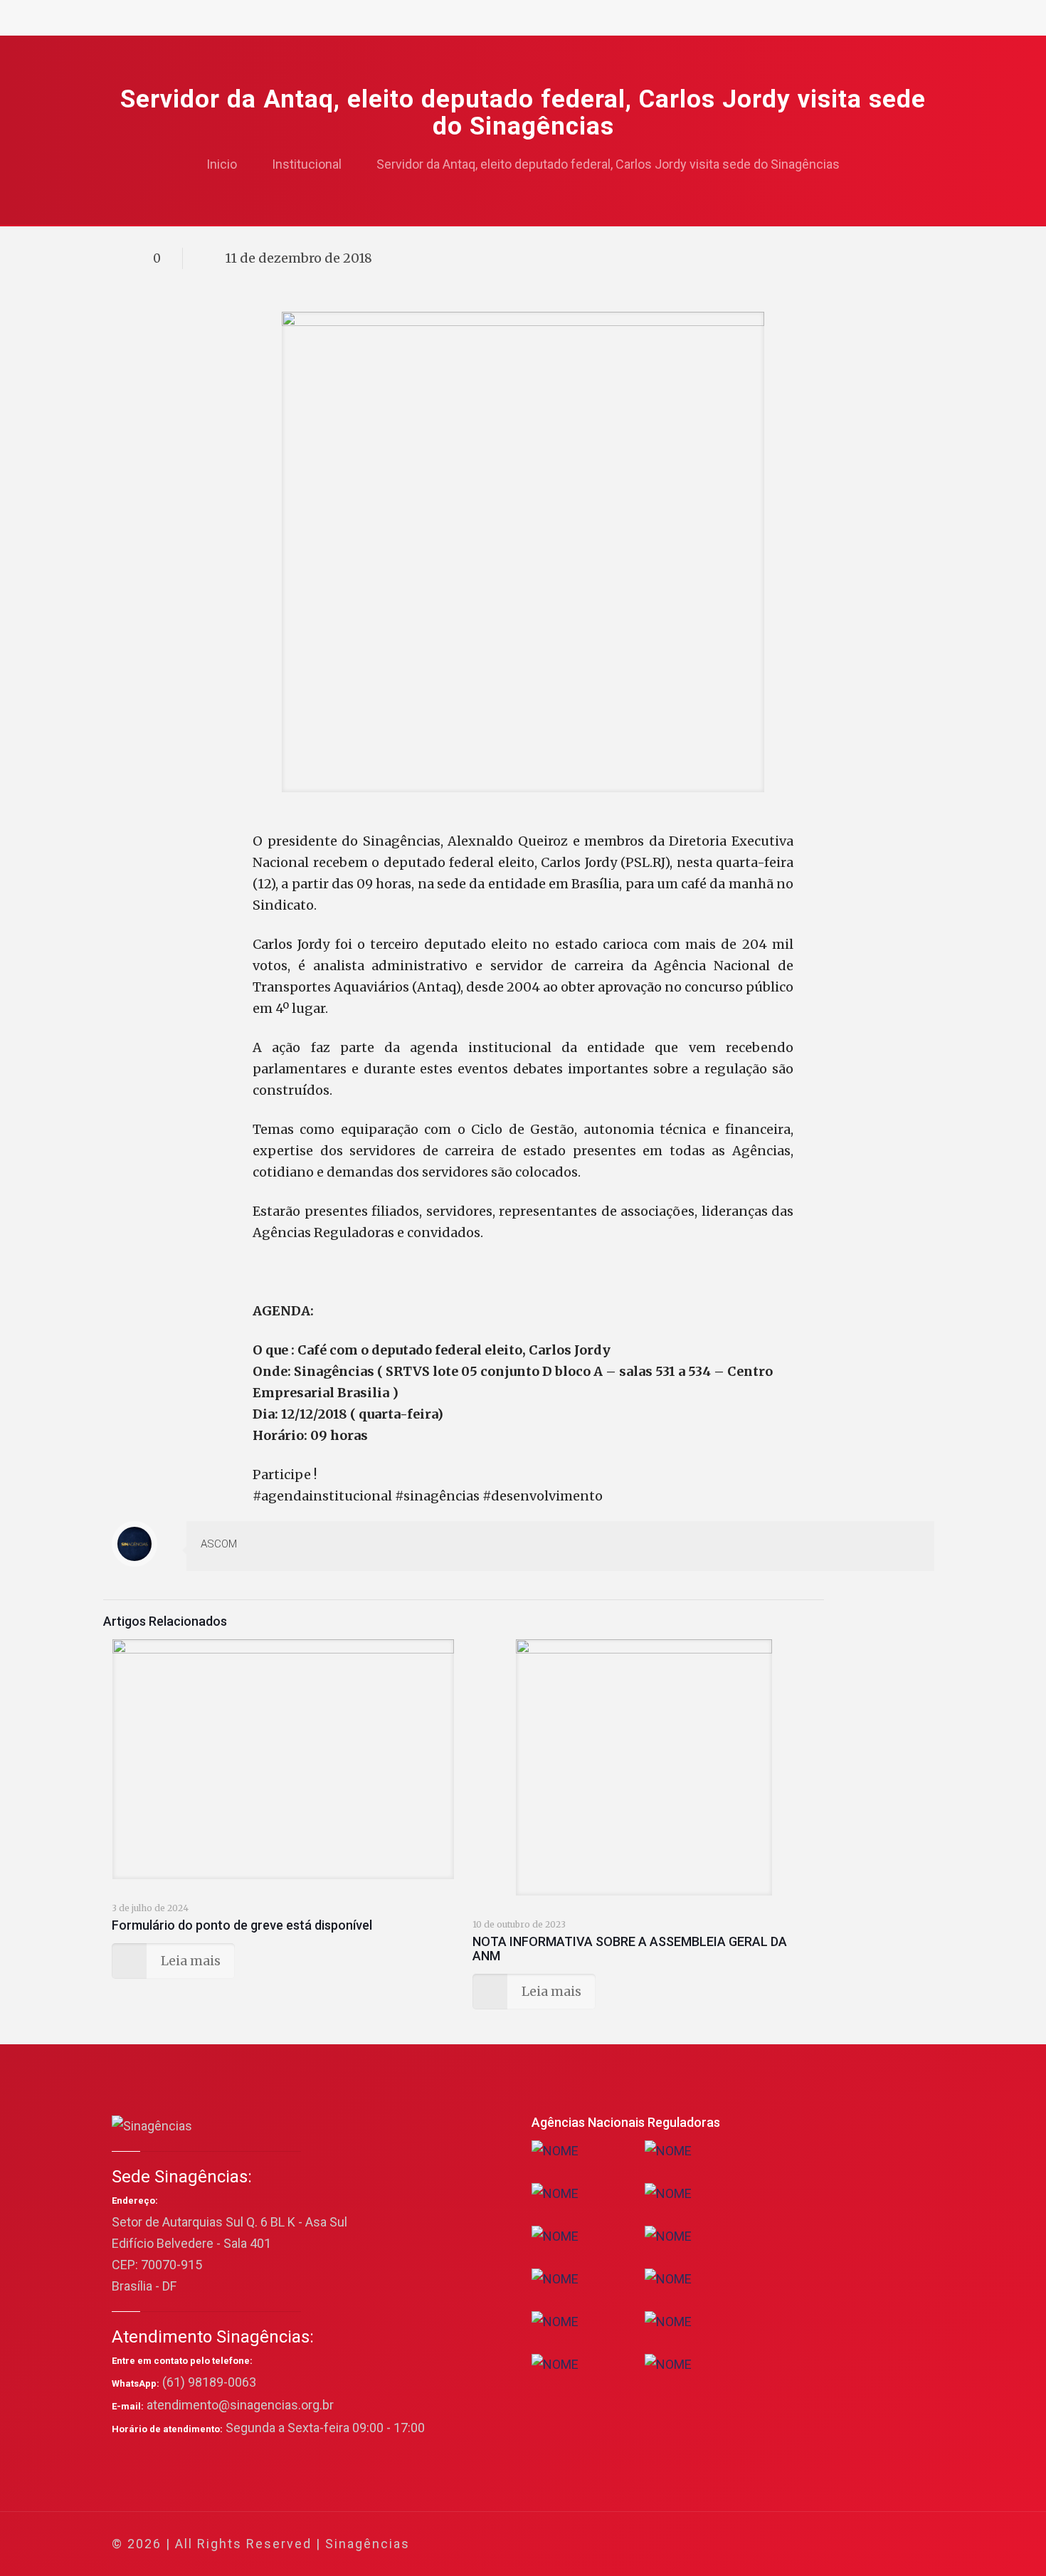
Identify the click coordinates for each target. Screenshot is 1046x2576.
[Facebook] (787, 2544)
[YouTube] (825, 2544)
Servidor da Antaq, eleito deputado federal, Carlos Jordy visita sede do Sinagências (608, 164)
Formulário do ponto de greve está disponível (242, 1925)
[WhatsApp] (767, 2544)
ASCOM (219, 1544)
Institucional (307, 164)
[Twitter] (806, 2544)
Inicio (222, 164)
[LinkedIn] (844, 2544)
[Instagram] (863, 2544)
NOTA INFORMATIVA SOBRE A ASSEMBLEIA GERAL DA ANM (630, 1949)
